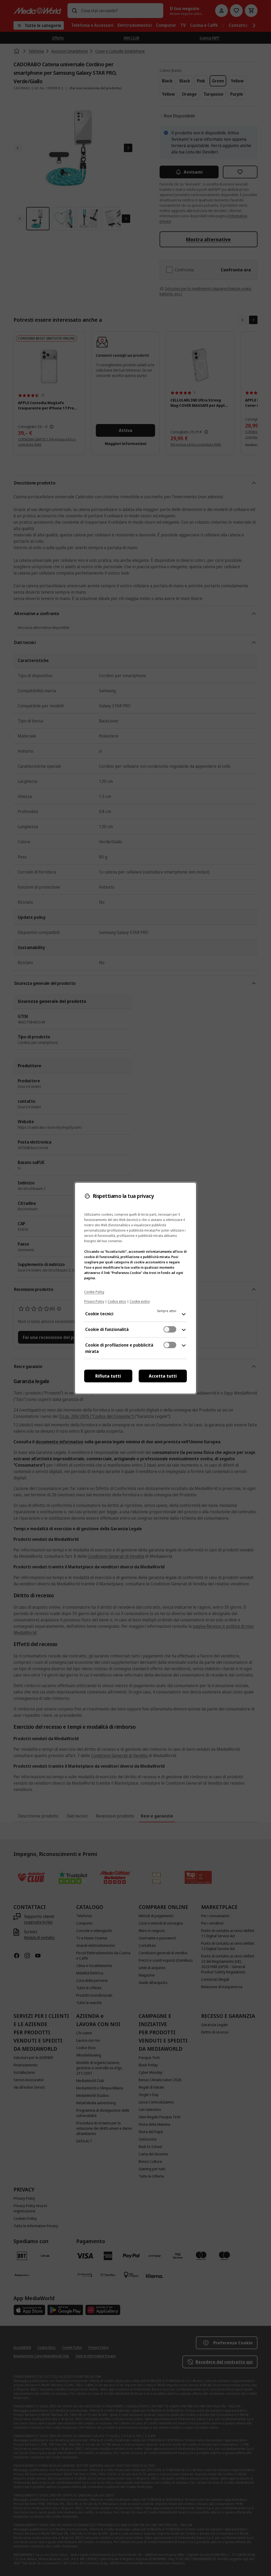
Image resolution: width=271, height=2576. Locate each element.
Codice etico (117, 1301)
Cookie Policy (94, 1292)
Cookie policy (140, 1301)
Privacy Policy (94, 1301)
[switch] (170, 1329)
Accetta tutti (163, 1376)
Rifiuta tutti (108, 1376)
